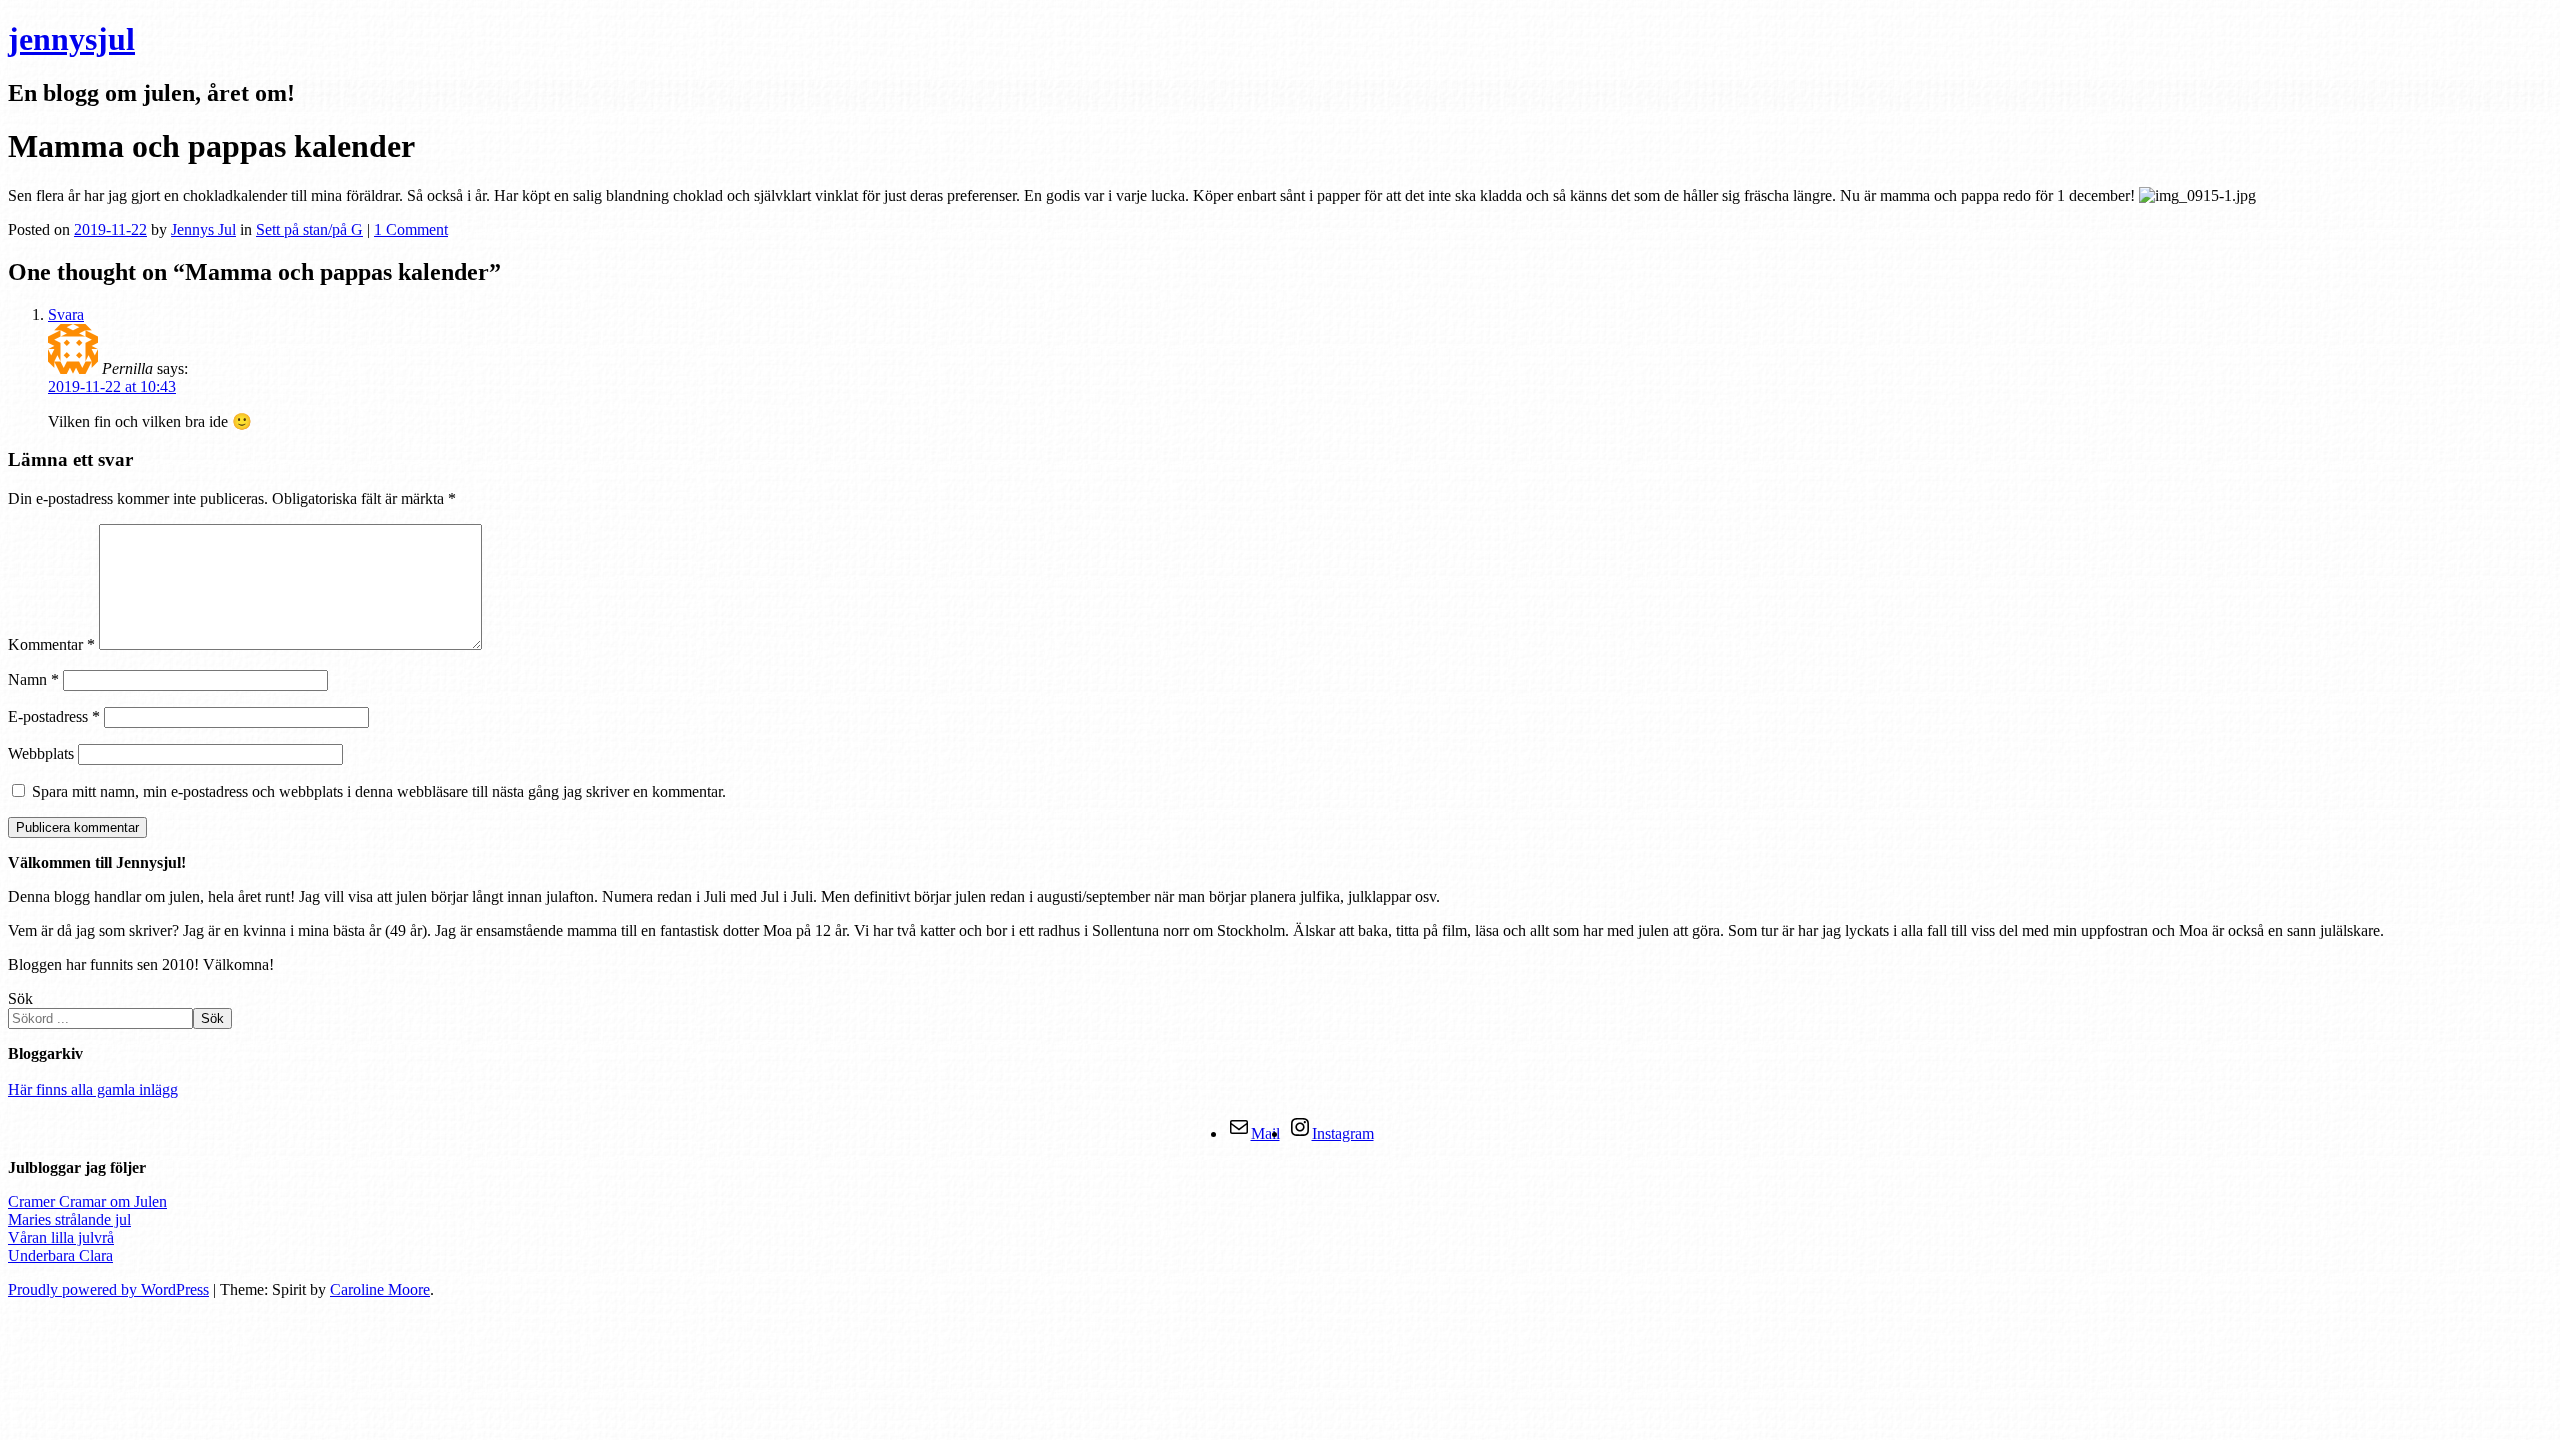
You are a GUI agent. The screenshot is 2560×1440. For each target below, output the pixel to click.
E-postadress (54, 716)
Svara (66, 314)
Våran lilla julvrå (61, 1237)
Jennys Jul (203, 229)
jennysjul (71, 39)
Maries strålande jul (69, 1219)
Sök (20, 998)
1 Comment (411, 229)
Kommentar (51, 644)
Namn (33, 679)
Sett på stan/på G (309, 229)
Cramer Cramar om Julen (87, 1201)
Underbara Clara (60, 1255)
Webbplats (41, 753)
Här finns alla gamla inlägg (93, 1089)
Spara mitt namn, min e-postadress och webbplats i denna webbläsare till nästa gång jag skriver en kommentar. (379, 791)
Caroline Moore (380, 1289)
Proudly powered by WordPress (108, 1289)
